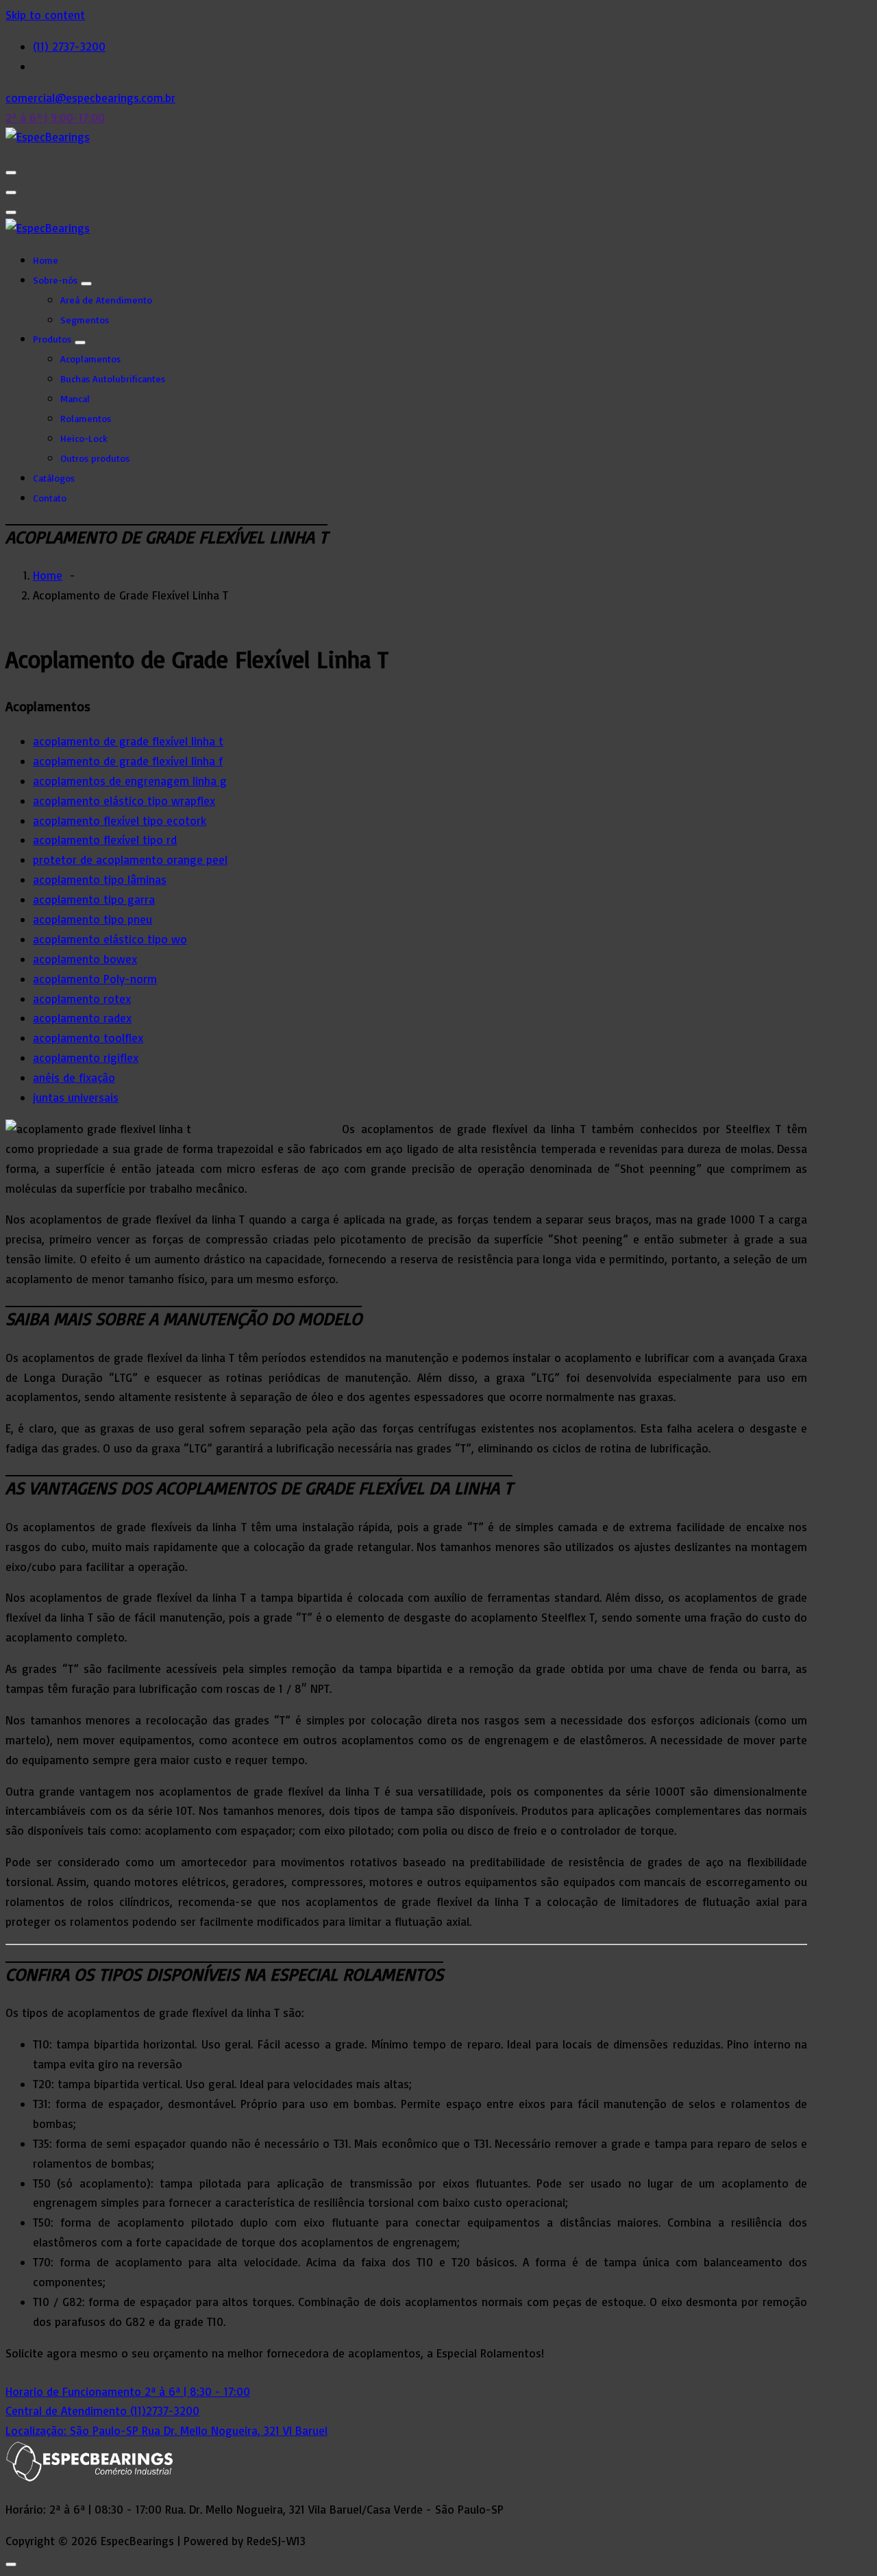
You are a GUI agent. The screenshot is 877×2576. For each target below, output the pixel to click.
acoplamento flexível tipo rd (105, 840)
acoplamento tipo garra (94, 899)
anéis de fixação (74, 1077)
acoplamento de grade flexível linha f (128, 761)
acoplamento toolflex (88, 1038)
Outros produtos (95, 458)
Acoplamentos (90, 359)
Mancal (75, 398)
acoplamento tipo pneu (92, 919)
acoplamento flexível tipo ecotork (120, 820)
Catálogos (54, 478)
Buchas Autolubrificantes (113, 379)
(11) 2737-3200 (69, 46)
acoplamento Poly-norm (95, 979)
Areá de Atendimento (106, 300)
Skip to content (45, 15)
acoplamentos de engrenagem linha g (130, 781)
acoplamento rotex (82, 999)
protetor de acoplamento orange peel (130, 859)
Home (46, 260)
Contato (50, 498)
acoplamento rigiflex (86, 1057)
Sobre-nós (55, 280)
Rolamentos (86, 418)
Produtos (52, 339)
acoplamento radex (82, 1018)
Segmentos (85, 320)
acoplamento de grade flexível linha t (128, 741)
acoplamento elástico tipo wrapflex (124, 801)
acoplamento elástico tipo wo (110, 939)
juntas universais (76, 1097)
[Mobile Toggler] (86, 284)
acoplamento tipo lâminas (100, 879)
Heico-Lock (84, 438)
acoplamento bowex (85, 959)
